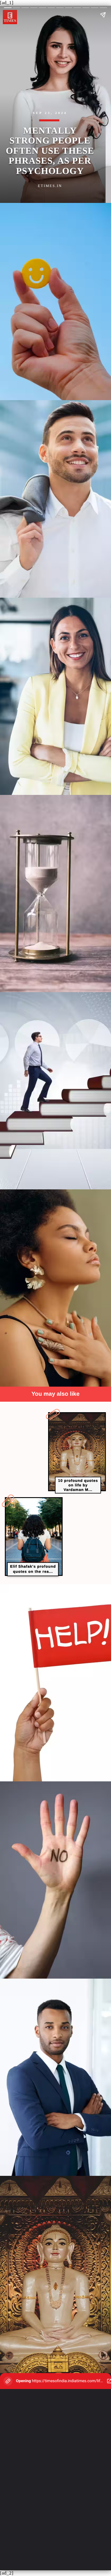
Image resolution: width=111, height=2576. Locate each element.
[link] (77, 1452)
